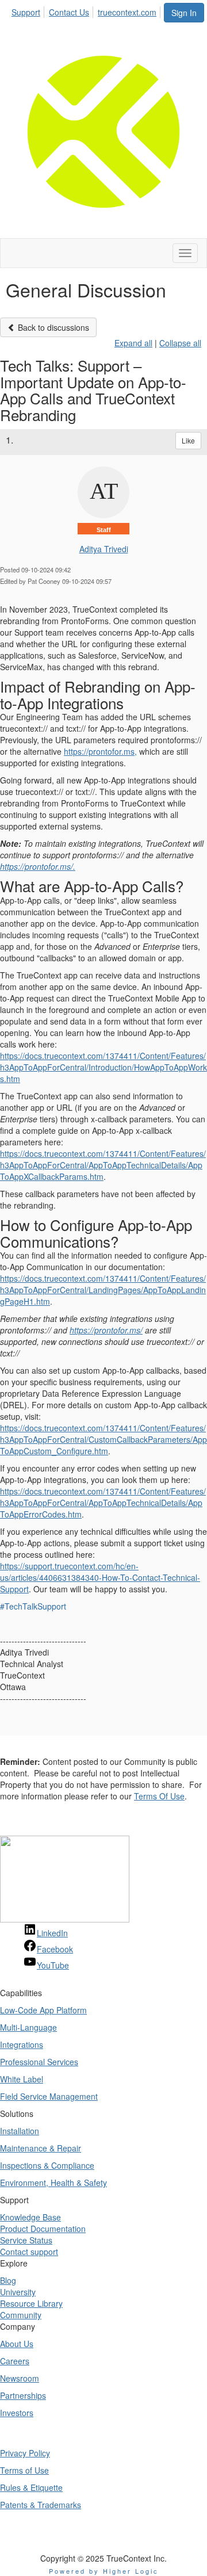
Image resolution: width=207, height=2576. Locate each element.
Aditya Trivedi (104, 549)
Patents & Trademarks (41, 2505)
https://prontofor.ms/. (38, 866)
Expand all (133, 343)
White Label (22, 2079)
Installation (20, 2131)
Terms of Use (24, 2470)
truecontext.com (127, 12)
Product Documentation (43, 2229)
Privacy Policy (25, 2453)
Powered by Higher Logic (104, 2571)
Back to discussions (52, 327)
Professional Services (39, 2062)
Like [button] (188, 440)
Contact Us (69, 12)
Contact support (29, 2252)
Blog (8, 2280)
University (18, 2292)
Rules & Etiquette (31, 2487)
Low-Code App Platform (43, 2010)
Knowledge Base (30, 2217)
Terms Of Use (159, 1796)
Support (26, 12)
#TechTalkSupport (33, 1606)
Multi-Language (28, 2027)
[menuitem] (29, 10)
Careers (15, 2361)
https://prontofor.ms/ (106, 1330)
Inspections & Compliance (47, 2165)
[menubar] (87, 10)
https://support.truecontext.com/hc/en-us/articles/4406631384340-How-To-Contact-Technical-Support (100, 1577)
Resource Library (31, 2303)
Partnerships (23, 2395)
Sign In (184, 13)
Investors (17, 2413)
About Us (17, 2344)
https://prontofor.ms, (100, 751)
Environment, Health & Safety (53, 2183)
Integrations (22, 2044)
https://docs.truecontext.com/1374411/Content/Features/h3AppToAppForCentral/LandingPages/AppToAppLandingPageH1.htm (103, 1290)
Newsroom (20, 2378)
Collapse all (180, 343)
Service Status (26, 2240)
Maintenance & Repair (41, 2148)
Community (21, 2315)
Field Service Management (49, 2096)
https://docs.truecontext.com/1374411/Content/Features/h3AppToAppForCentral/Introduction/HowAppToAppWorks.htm (103, 1067)
